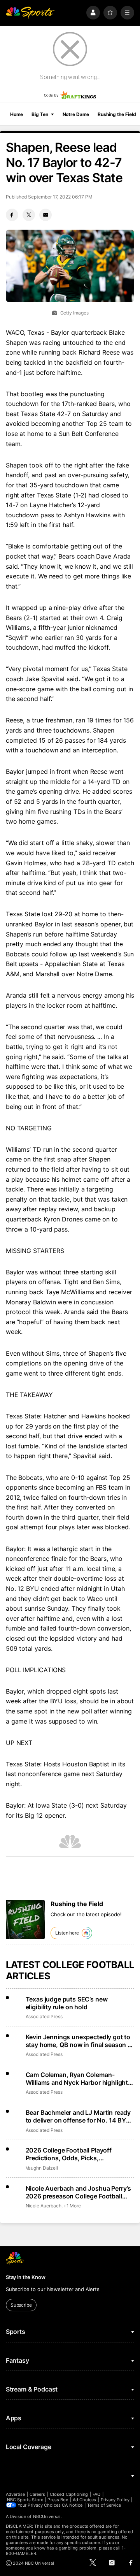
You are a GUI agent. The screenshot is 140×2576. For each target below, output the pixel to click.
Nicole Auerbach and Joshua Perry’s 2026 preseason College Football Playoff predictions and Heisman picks (79, 2192)
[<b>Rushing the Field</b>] (25, 1920)
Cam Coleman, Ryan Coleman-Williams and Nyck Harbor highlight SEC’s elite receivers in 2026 (77, 2079)
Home (17, 114)
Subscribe (21, 2305)
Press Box (58, 2500)
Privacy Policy (115, 2500)
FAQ (96, 2494)
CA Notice (72, 2505)
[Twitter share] (29, 215)
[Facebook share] (12, 215)
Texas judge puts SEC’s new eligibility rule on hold (67, 2003)
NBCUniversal (47, 2516)
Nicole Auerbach (44, 2206)
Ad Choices (85, 2500)
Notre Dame (76, 114)
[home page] (30, 13)
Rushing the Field (117, 114)
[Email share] (45, 215)
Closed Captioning (69, 2494)
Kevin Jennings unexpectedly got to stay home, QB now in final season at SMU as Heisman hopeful (80, 2041)
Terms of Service (104, 2505)
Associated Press (44, 2016)
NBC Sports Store (25, 2500)
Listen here (67, 1933)
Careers (37, 2494)
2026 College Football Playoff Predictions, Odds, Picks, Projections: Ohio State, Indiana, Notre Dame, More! (73, 2154)
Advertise (16, 2494)
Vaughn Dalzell (42, 2168)
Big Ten (40, 114)
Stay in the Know (26, 2277)
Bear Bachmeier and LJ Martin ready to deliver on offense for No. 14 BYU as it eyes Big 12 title (78, 2116)
